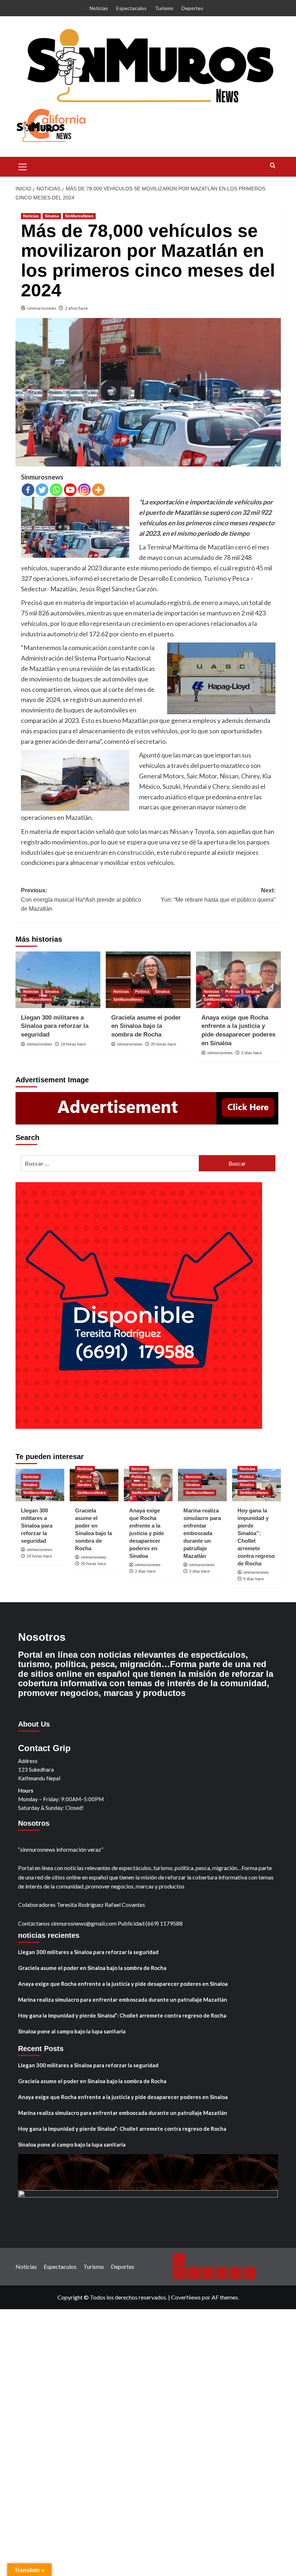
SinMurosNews (79, 216)
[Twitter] (42, 490)
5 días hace (254, 1579)
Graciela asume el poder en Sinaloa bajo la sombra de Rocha (146, 1026)
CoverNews (186, 2297)
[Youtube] (70, 490)
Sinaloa (52, 216)
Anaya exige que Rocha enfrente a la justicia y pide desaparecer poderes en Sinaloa (147, 1533)
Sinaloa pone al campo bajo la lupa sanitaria (72, 2031)
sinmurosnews (42, 308)
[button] (23, 166)
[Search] (273, 166)
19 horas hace (73, 1044)
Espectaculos (131, 8)
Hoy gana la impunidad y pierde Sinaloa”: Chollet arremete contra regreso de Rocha (122, 2015)
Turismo (164, 8)
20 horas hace (164, 1044)
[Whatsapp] (56, 490)
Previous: (81, 900)
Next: (218, 895)
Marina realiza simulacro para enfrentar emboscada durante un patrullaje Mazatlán (202, 1533)
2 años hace (76, 308)
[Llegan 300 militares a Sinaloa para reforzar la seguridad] (58, 980)
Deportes (192, 8)
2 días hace (251, 1053)
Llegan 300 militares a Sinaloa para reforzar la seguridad (55, 1026)
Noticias (99, 8)
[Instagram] (84, 490)
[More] (98, 490)
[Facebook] (28, 490)
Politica (142, 991)
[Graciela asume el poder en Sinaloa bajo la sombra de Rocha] (148, 980)
